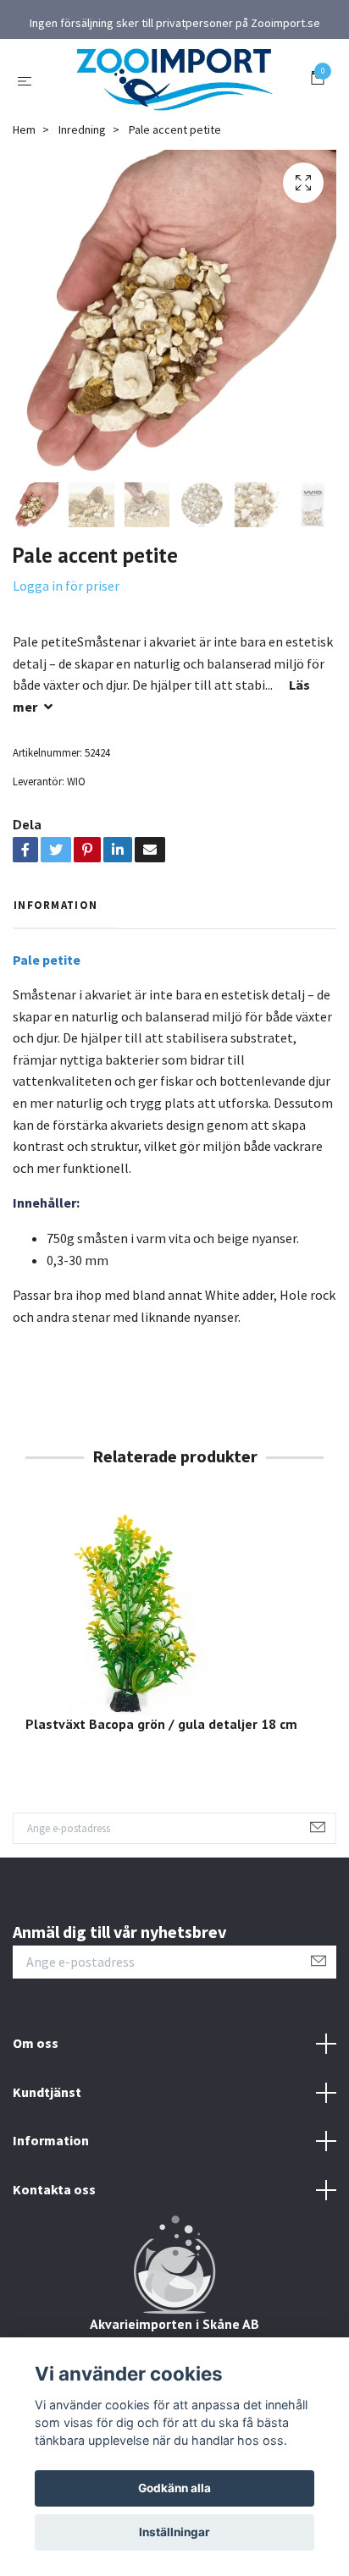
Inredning (82, 129)
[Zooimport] (174, 80)
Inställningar (174, 2532)
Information (51, 2140)
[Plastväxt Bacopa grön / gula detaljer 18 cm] (174, 1610)
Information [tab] (55, 905)
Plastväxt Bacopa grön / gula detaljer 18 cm (161, 1724)
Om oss (36, 2043)
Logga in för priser (66, 586)
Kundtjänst (47, 2092)
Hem (24, 129)
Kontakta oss (54, 2189)
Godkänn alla (174, 2488)
